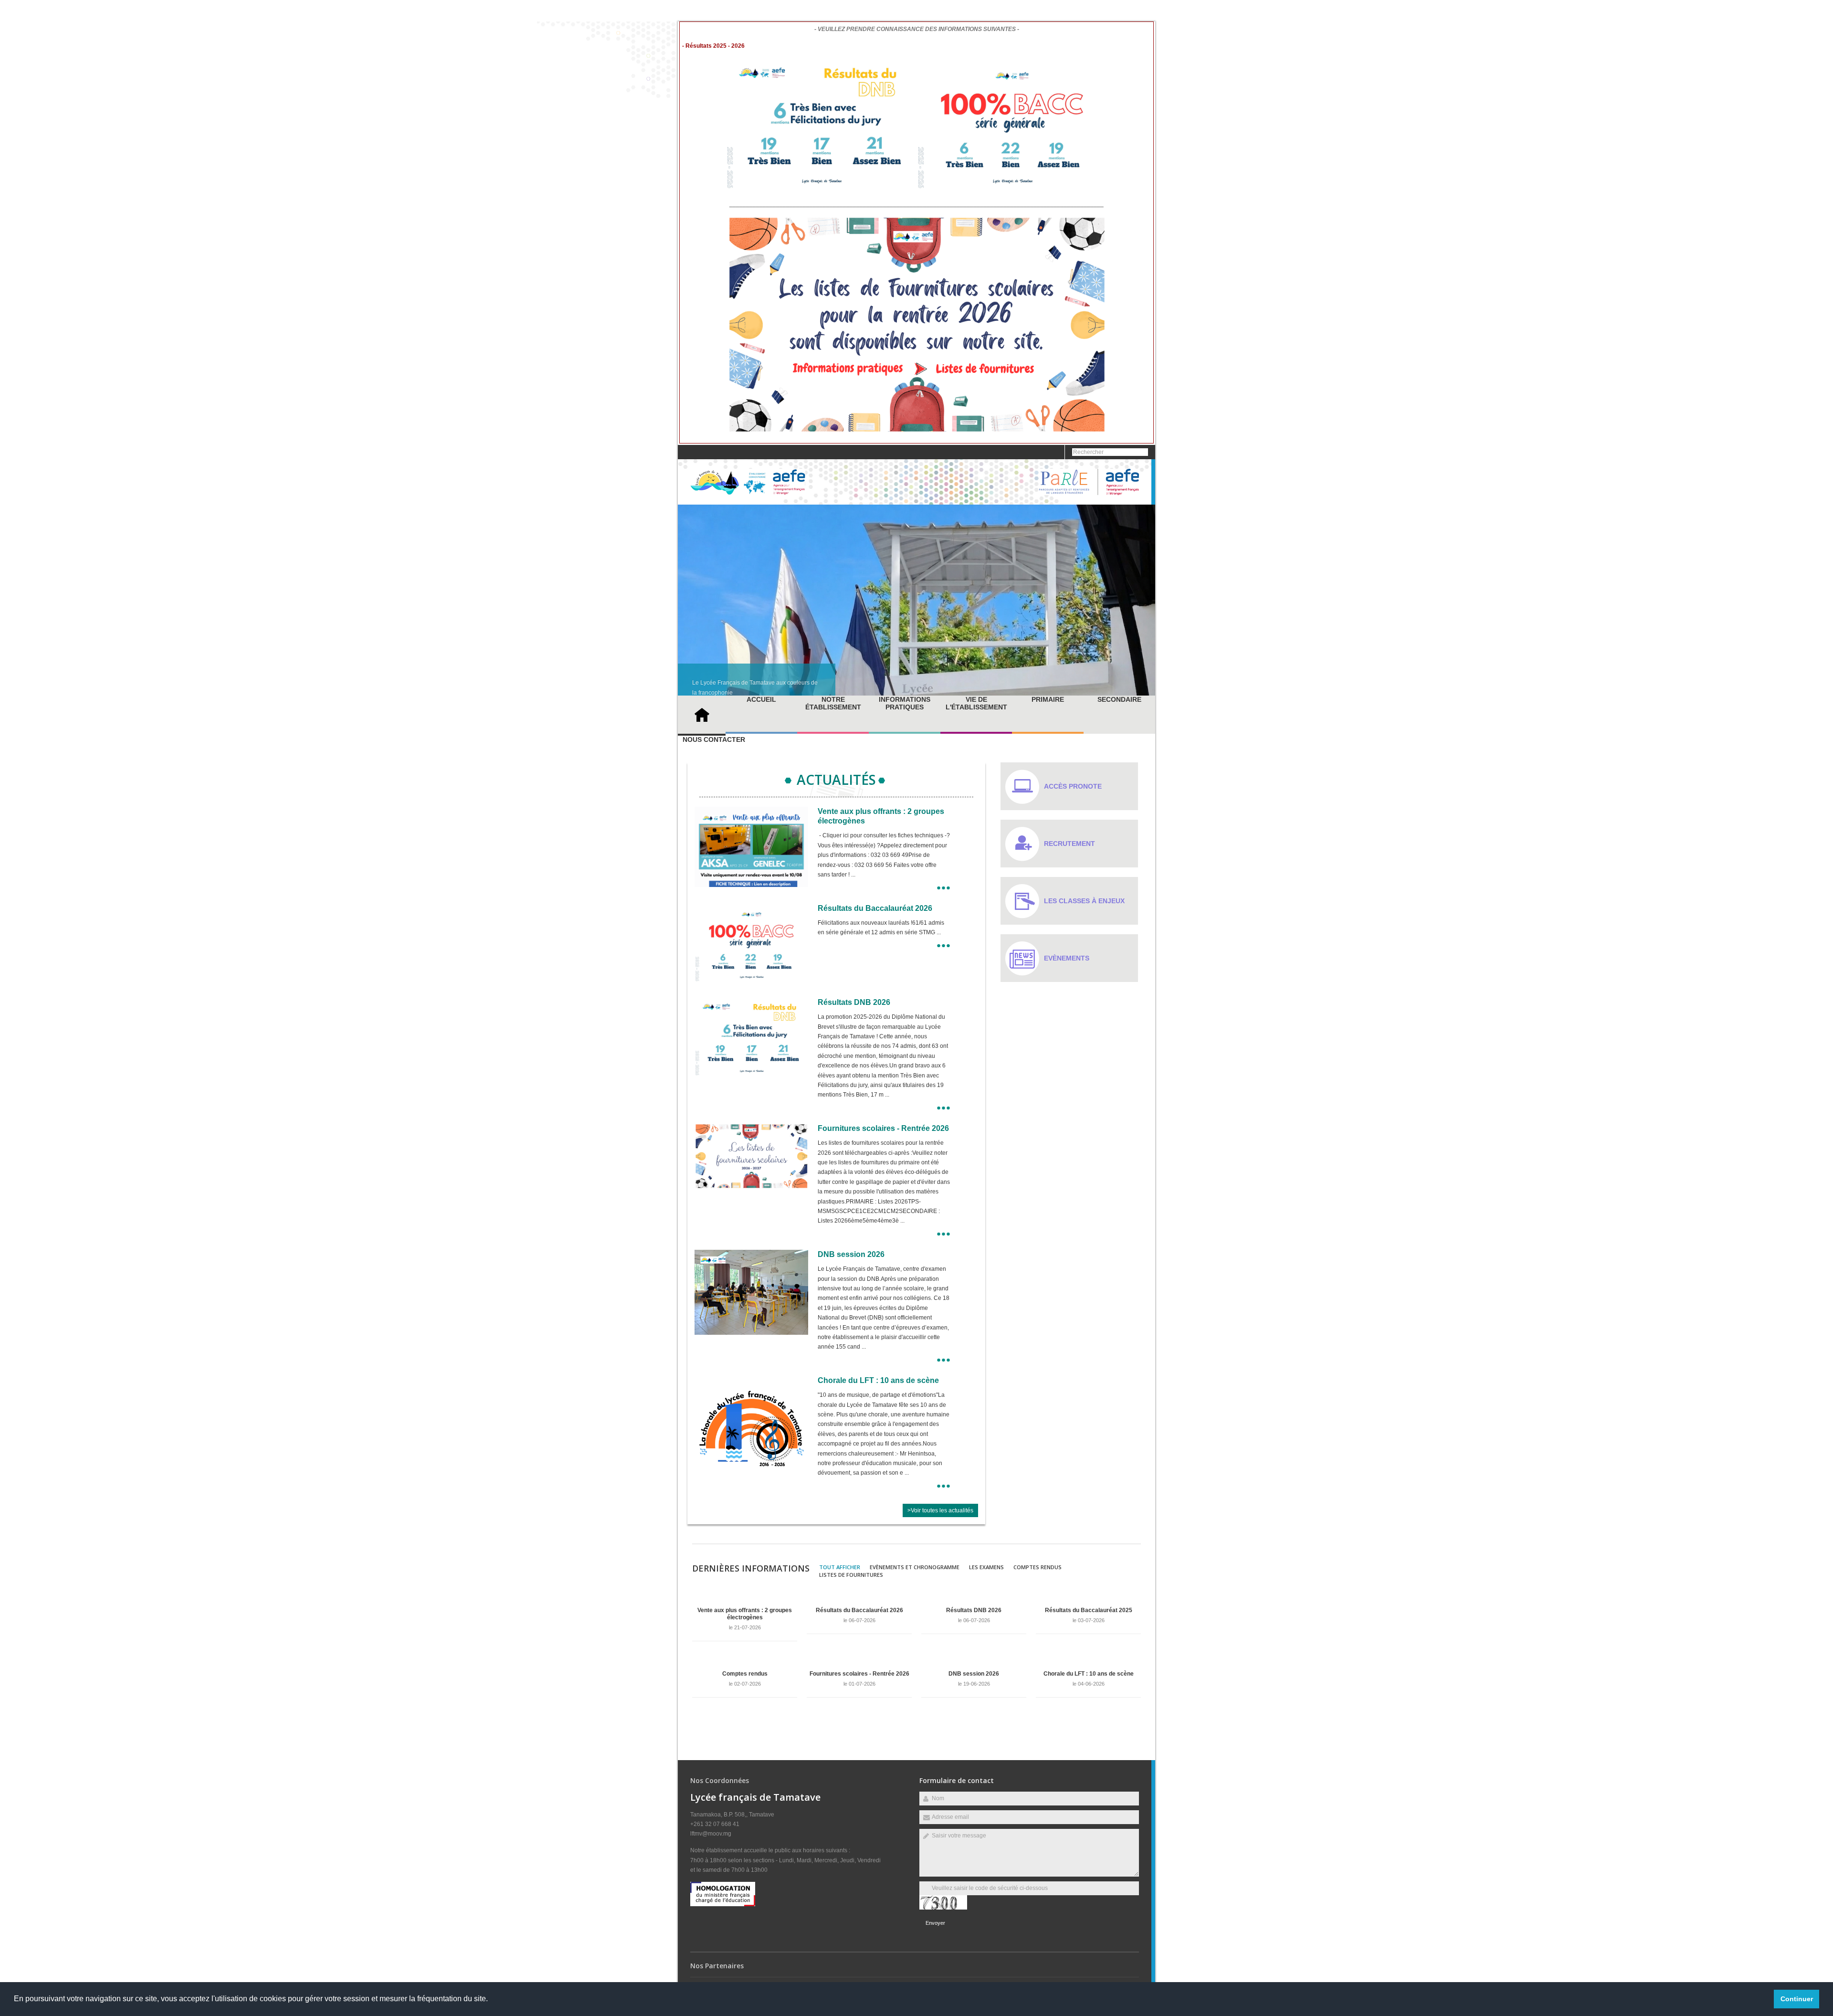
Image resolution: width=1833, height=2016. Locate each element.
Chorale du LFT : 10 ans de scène (878, 1380)
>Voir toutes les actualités (940, 1510)
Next (1150, 684)
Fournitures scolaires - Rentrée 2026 (883, 1128)
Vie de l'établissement (976, 703)
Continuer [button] (1797, 1999)
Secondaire (1119, 699)
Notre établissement (833, 703)
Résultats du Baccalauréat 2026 (875, 908)
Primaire (1048, 699)
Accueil (761, 699)
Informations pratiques (905, 703)
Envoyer (935, 1923)
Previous (1119, 684)
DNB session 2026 (851, 1254)
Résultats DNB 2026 (854, 1002)
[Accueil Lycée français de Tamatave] (748, 493)
